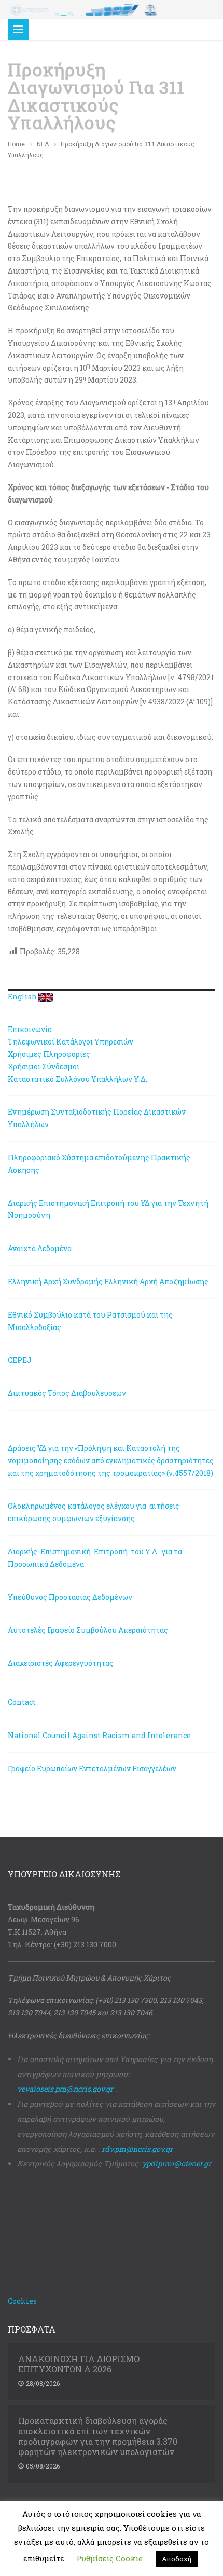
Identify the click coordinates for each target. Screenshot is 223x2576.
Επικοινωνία (30, 1029)
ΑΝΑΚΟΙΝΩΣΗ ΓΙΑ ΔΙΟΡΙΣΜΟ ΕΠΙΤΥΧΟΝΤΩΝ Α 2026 (79, 2364)
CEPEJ (20, 1360)
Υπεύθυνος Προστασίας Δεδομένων (70, 1597)
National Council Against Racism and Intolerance (99, 1735)
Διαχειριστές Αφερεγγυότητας (61, 1663)
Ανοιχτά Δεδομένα (40, 1248)
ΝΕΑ (43, 144)
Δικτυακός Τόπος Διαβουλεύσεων (67, 1393)
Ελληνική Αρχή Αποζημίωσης (156, 1282)
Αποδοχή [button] (177, 2559)
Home (16, 144)
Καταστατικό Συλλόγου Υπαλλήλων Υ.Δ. (78, 1079)
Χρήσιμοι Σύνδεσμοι (44, 1067)
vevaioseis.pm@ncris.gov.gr (65, 2089)
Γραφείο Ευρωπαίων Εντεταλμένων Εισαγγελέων (92, 1768)
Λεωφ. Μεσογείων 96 (44, 1920)
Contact (22, 1702)
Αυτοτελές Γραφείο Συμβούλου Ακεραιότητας (88, 1630)
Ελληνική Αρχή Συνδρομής (55, 1282)
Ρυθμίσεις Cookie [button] (109, 2558)
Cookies (22, 2301)
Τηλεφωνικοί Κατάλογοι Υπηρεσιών (71, 1042)
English (22, 996)
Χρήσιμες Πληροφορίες (49, 1054)
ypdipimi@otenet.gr (177, 2164)
